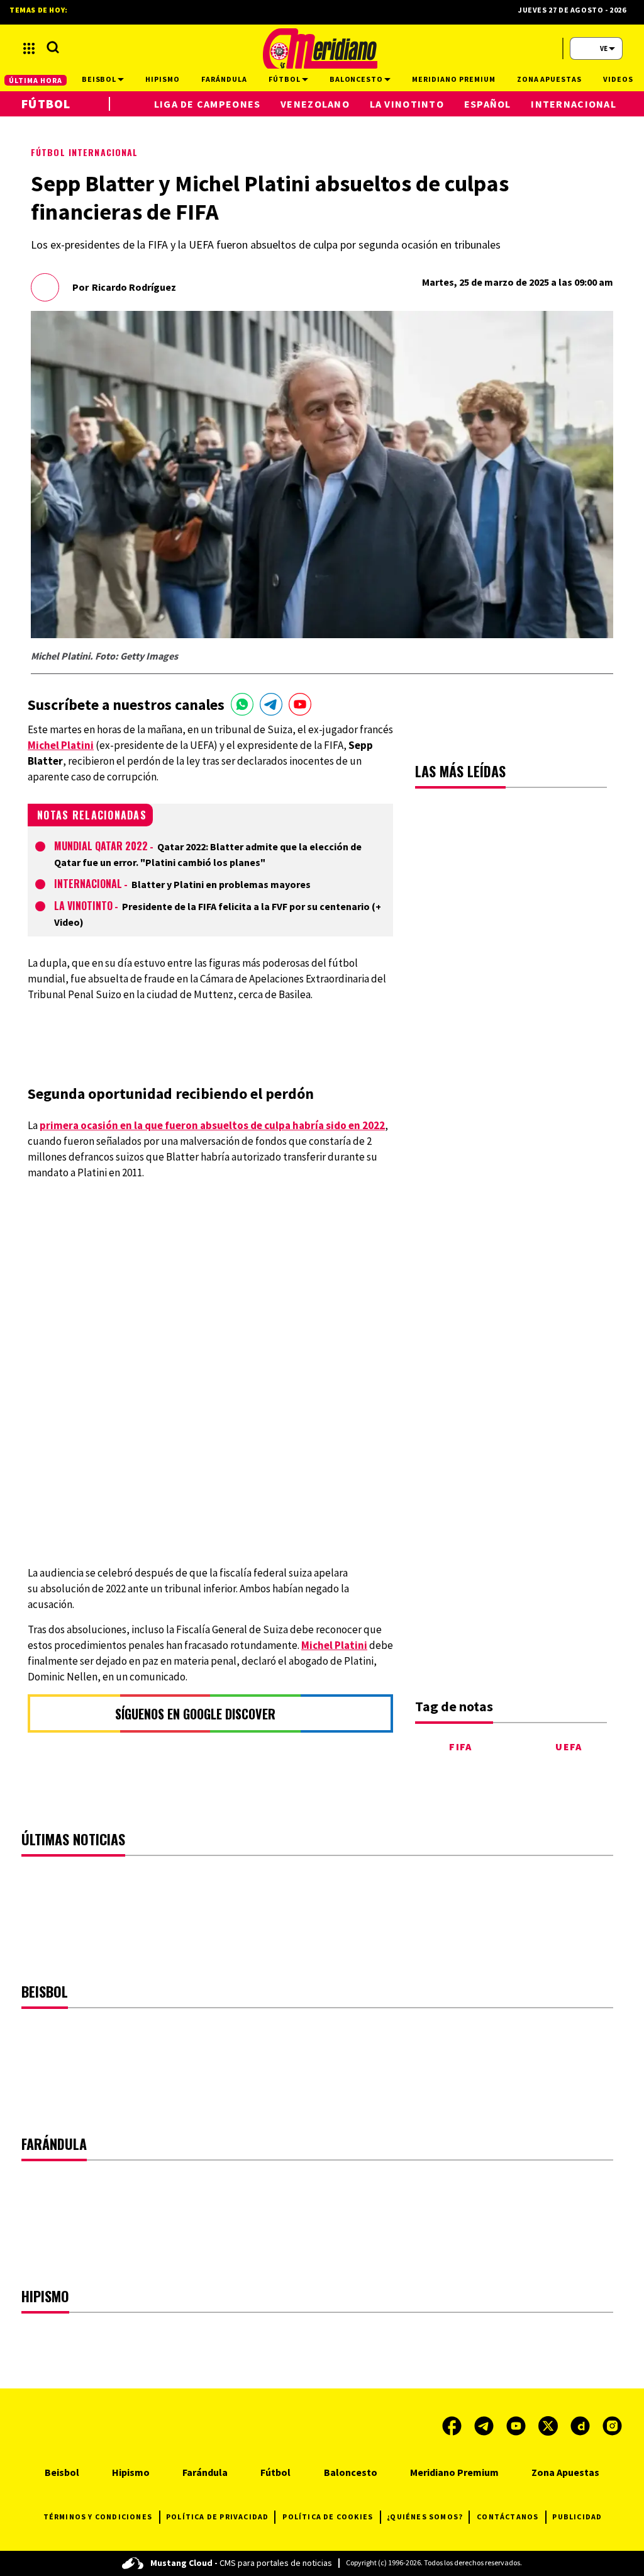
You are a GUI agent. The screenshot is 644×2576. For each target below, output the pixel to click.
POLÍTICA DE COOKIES (328, 2517)
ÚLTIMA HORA (36, 80)
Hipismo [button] (163, 79)
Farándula (205, 2472)
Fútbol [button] (285, 79)
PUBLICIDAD (577, 2517)
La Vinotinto (83, 906)
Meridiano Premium (454, 2472)
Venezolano (315, 104)
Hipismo (131, 2472)
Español (488, 104)
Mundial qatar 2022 (101, 846)
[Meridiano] (320, 48)
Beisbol (62, 2472)
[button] (29, 48)
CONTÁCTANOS (508, 2517)
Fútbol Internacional (84, 152)
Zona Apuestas (565, 2472)
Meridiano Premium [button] (453, 79)
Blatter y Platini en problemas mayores (221, 884)
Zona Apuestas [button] (549, 79)
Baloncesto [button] (357, 79)
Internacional (88, 884)
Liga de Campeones (208, 104)
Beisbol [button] (99, 79)
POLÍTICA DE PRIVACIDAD (217, 2517)
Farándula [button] (224, 79)
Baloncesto (351, 2472)
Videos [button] (618, 79)
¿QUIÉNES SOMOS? (425, 2517)
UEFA (569, 1746)
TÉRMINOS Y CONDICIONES (98, 2517)
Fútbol (46, 104)
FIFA (460, 1746)
